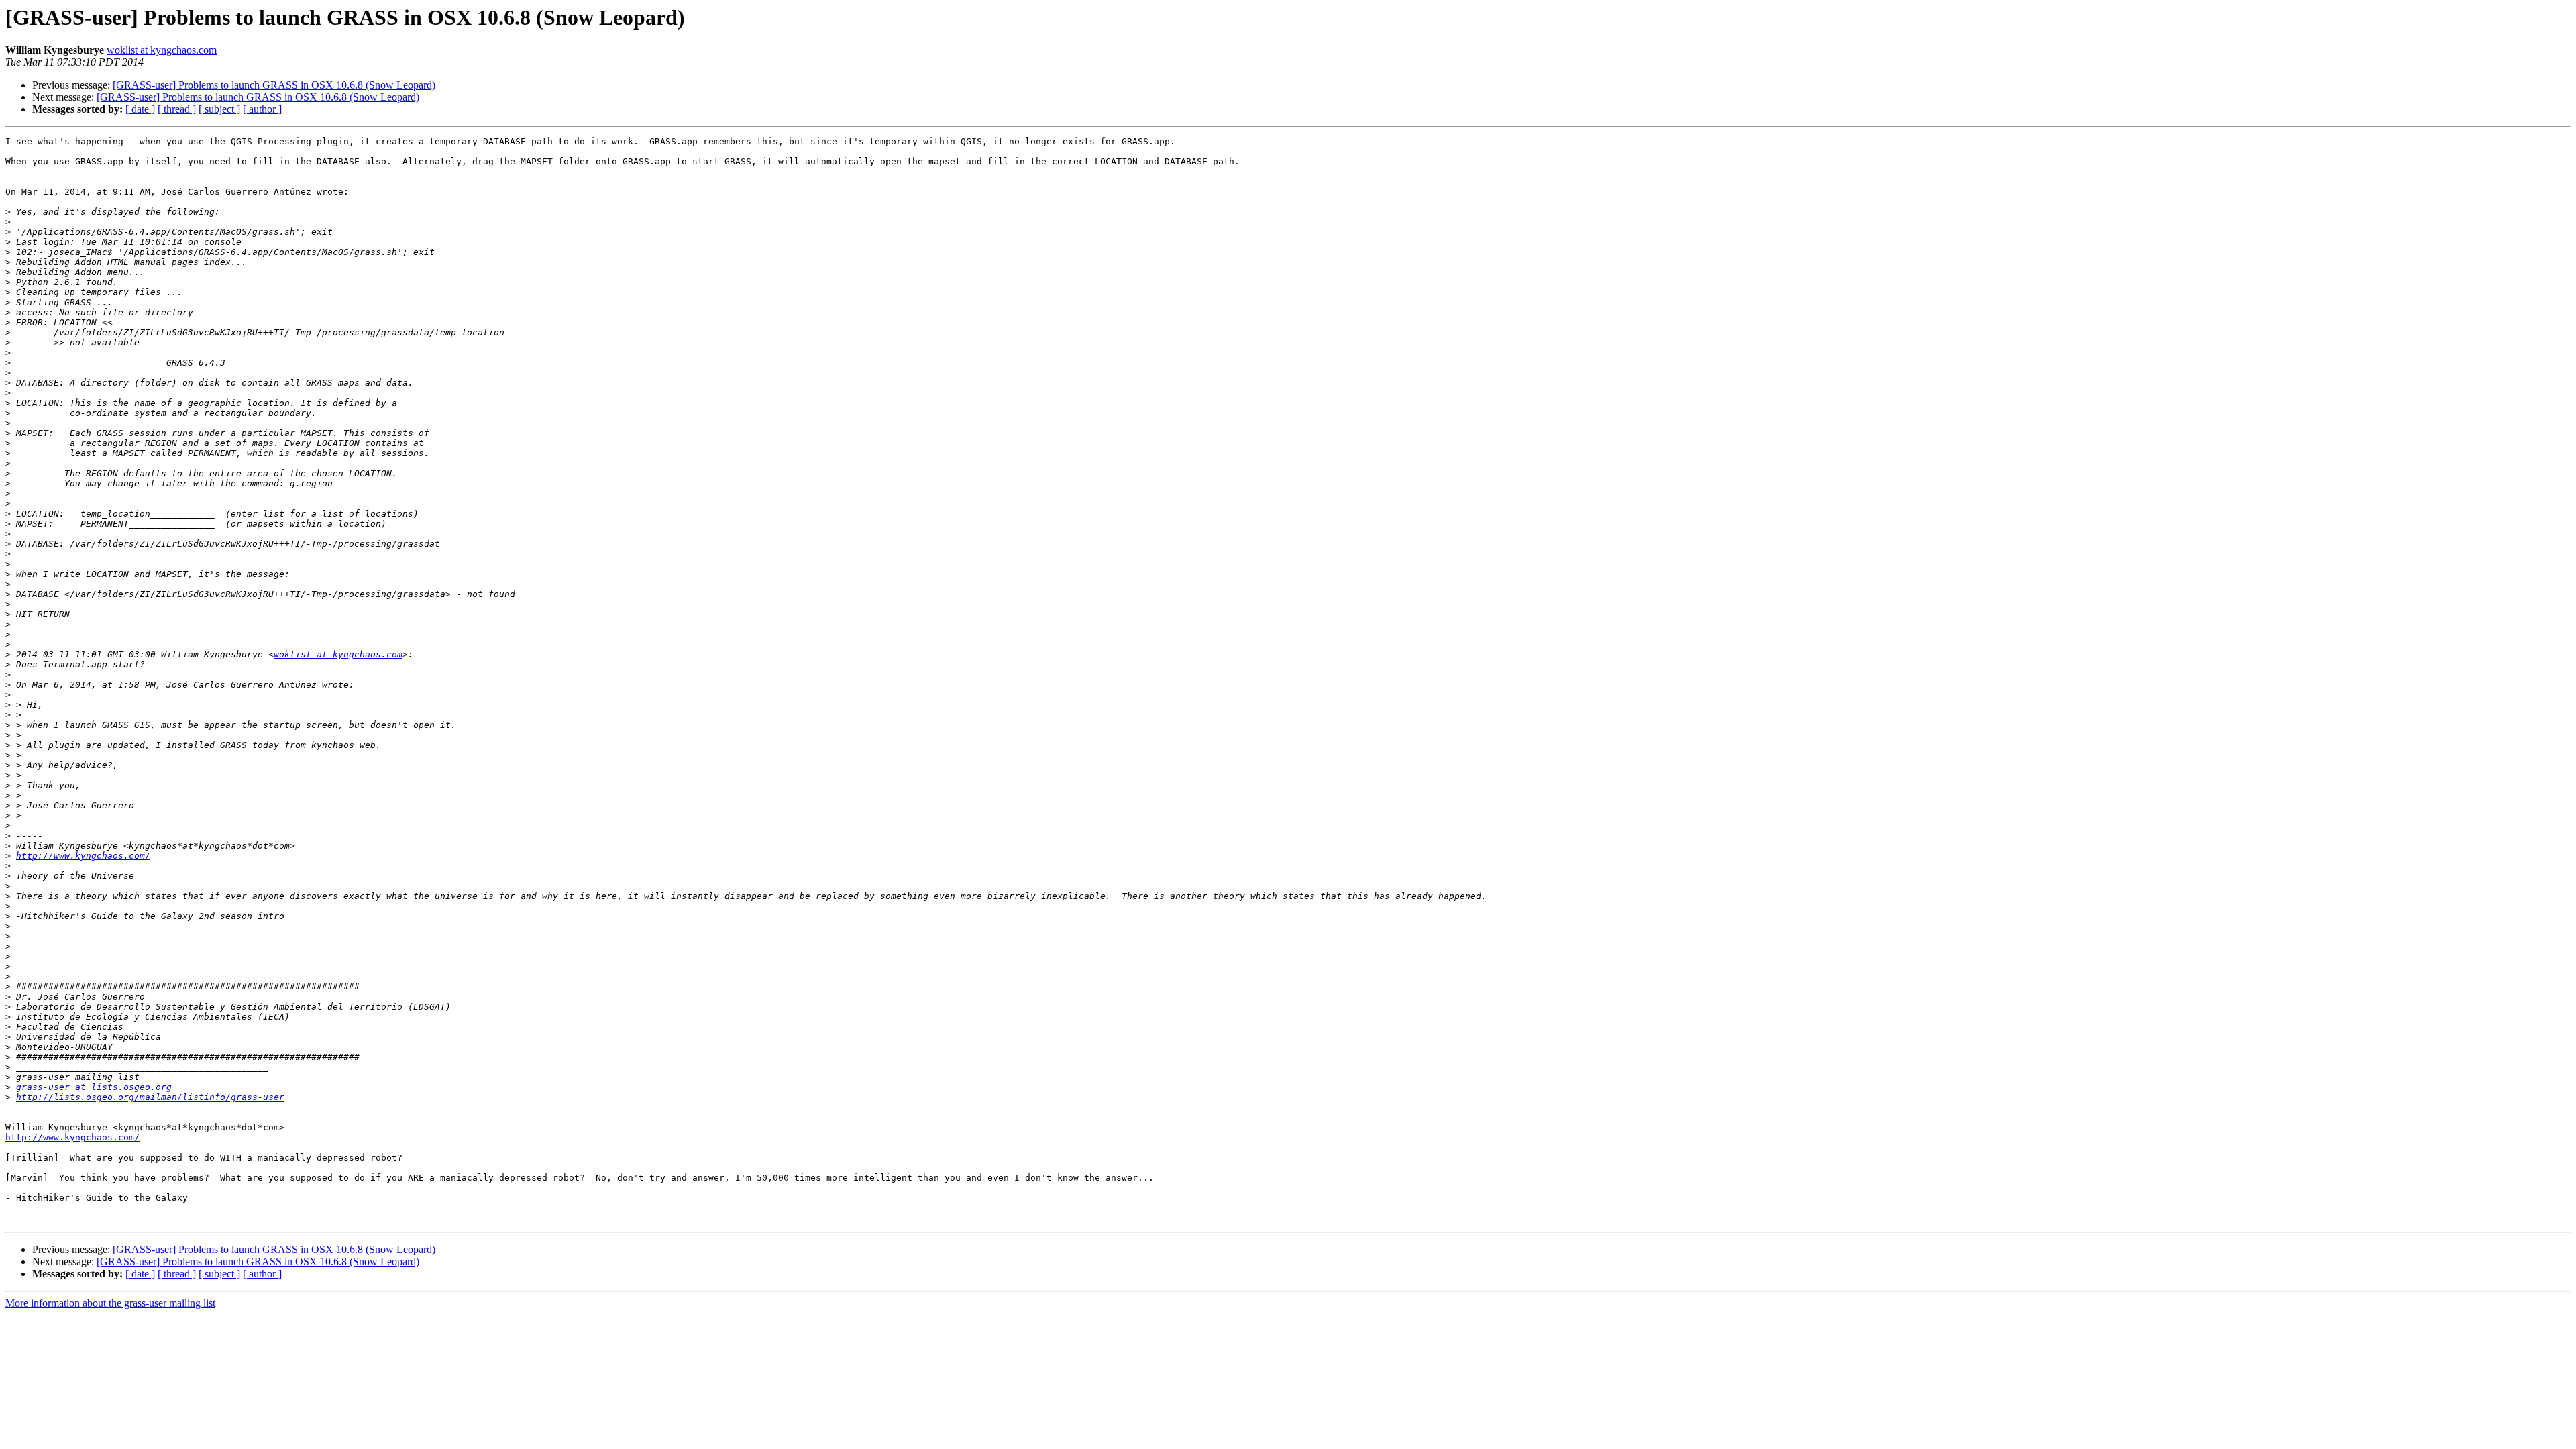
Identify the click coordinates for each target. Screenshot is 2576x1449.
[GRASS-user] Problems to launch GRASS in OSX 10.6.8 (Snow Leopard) (274, 85)
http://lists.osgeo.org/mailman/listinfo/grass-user (150, 1097)
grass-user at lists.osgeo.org (94, 1087)
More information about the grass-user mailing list (110, 1303)
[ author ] (262, 109)
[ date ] (140, 109)
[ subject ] (219, 109)
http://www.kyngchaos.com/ (83, 856)
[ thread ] (177, 109)
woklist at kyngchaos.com (162, 50)
